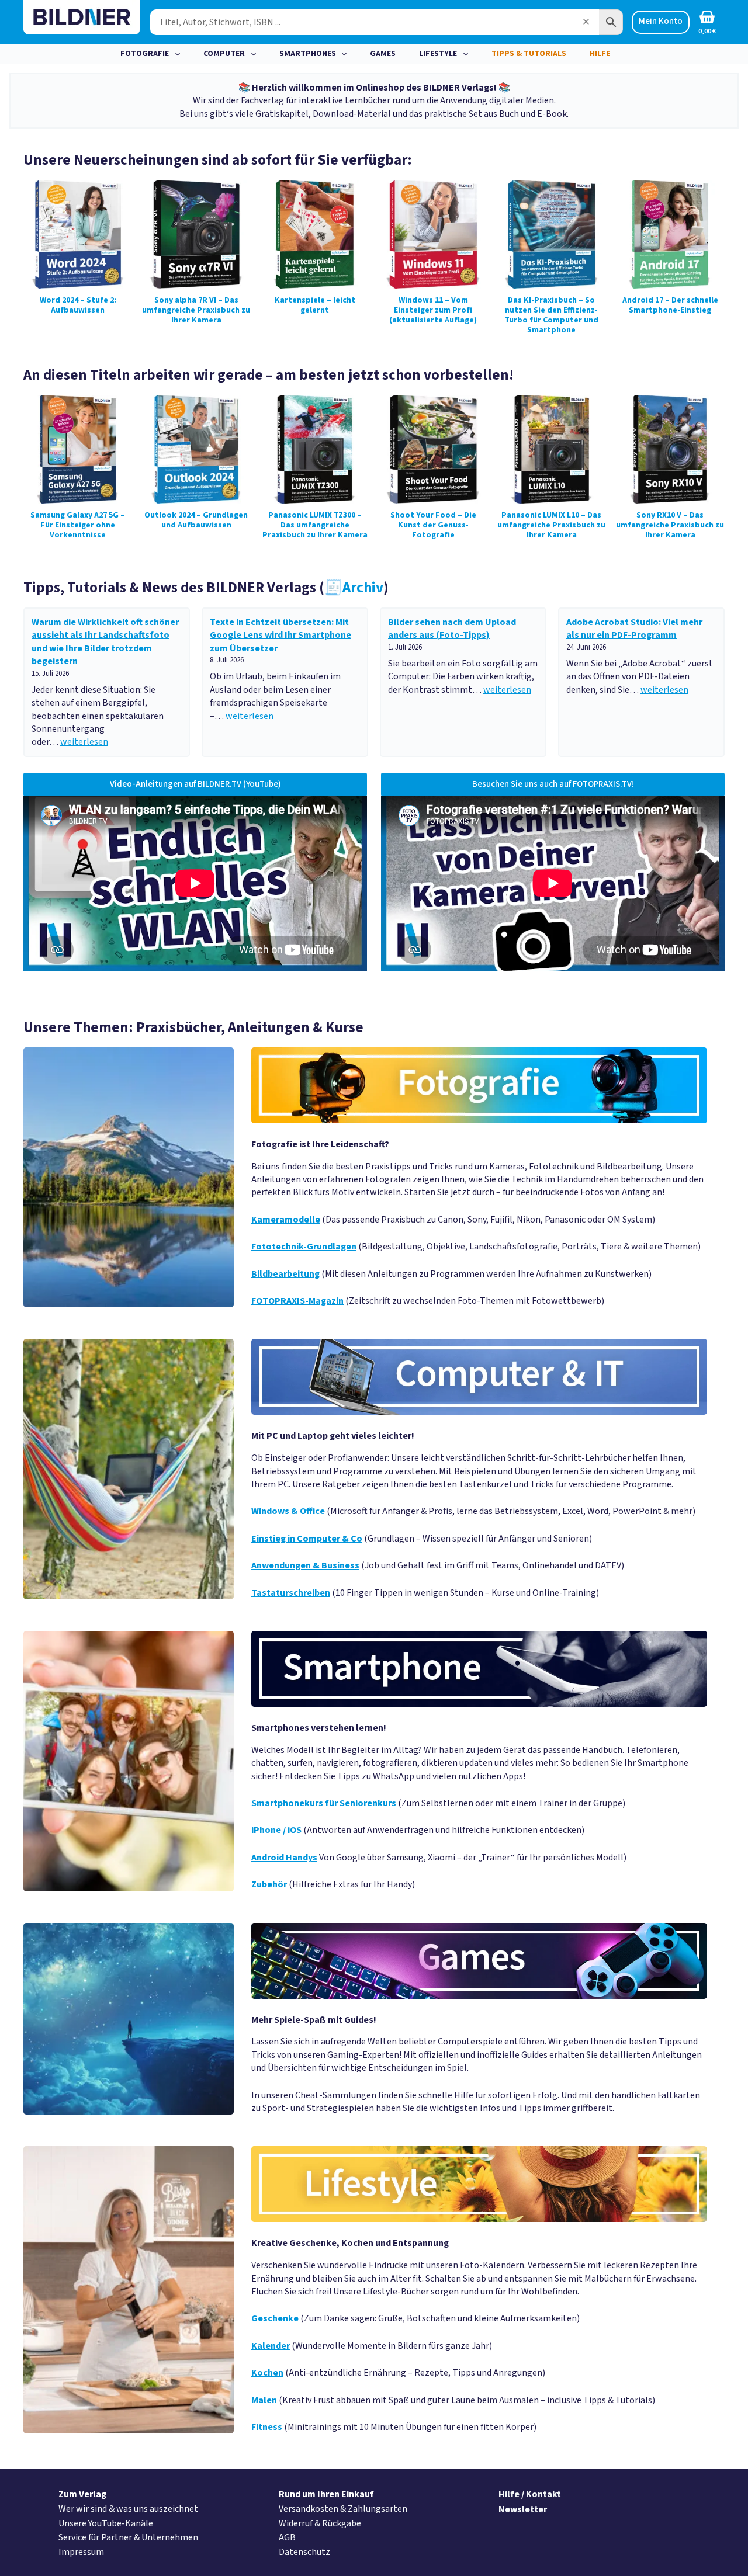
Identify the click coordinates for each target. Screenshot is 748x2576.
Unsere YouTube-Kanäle (106, 2523)
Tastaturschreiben (291, 1593)
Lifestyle (438, 54)
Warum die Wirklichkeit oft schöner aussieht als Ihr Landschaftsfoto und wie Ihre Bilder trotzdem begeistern (105, 642)
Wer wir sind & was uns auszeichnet (128, 2509)
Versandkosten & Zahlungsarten (343, 2509)
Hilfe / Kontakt (530, 2494)
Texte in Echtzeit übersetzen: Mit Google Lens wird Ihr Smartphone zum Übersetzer (280, 635)
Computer (224, 54)
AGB (287, 2537)
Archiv (354, 588)
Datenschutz (304, 2552)
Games (383, 54)
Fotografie (145, 54)
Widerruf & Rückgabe (320, 2523)
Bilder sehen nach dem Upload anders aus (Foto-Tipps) (452, 629)
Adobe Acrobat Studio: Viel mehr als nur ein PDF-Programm (634, 629)
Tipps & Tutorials (529, 54)
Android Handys (284, 1858)
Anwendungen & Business (305, 1565)
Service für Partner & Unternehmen (128, 2537)
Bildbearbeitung (285, 1274)
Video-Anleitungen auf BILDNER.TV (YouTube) (195, 784)
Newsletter (523, 2509)
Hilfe (600, 54)
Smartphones (308, 54)
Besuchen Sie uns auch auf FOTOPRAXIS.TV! (553, 784)
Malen (264, 2400)
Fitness (267, 2427)
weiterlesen (84, 742)
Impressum (81, 2552)
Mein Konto (661, 21)
